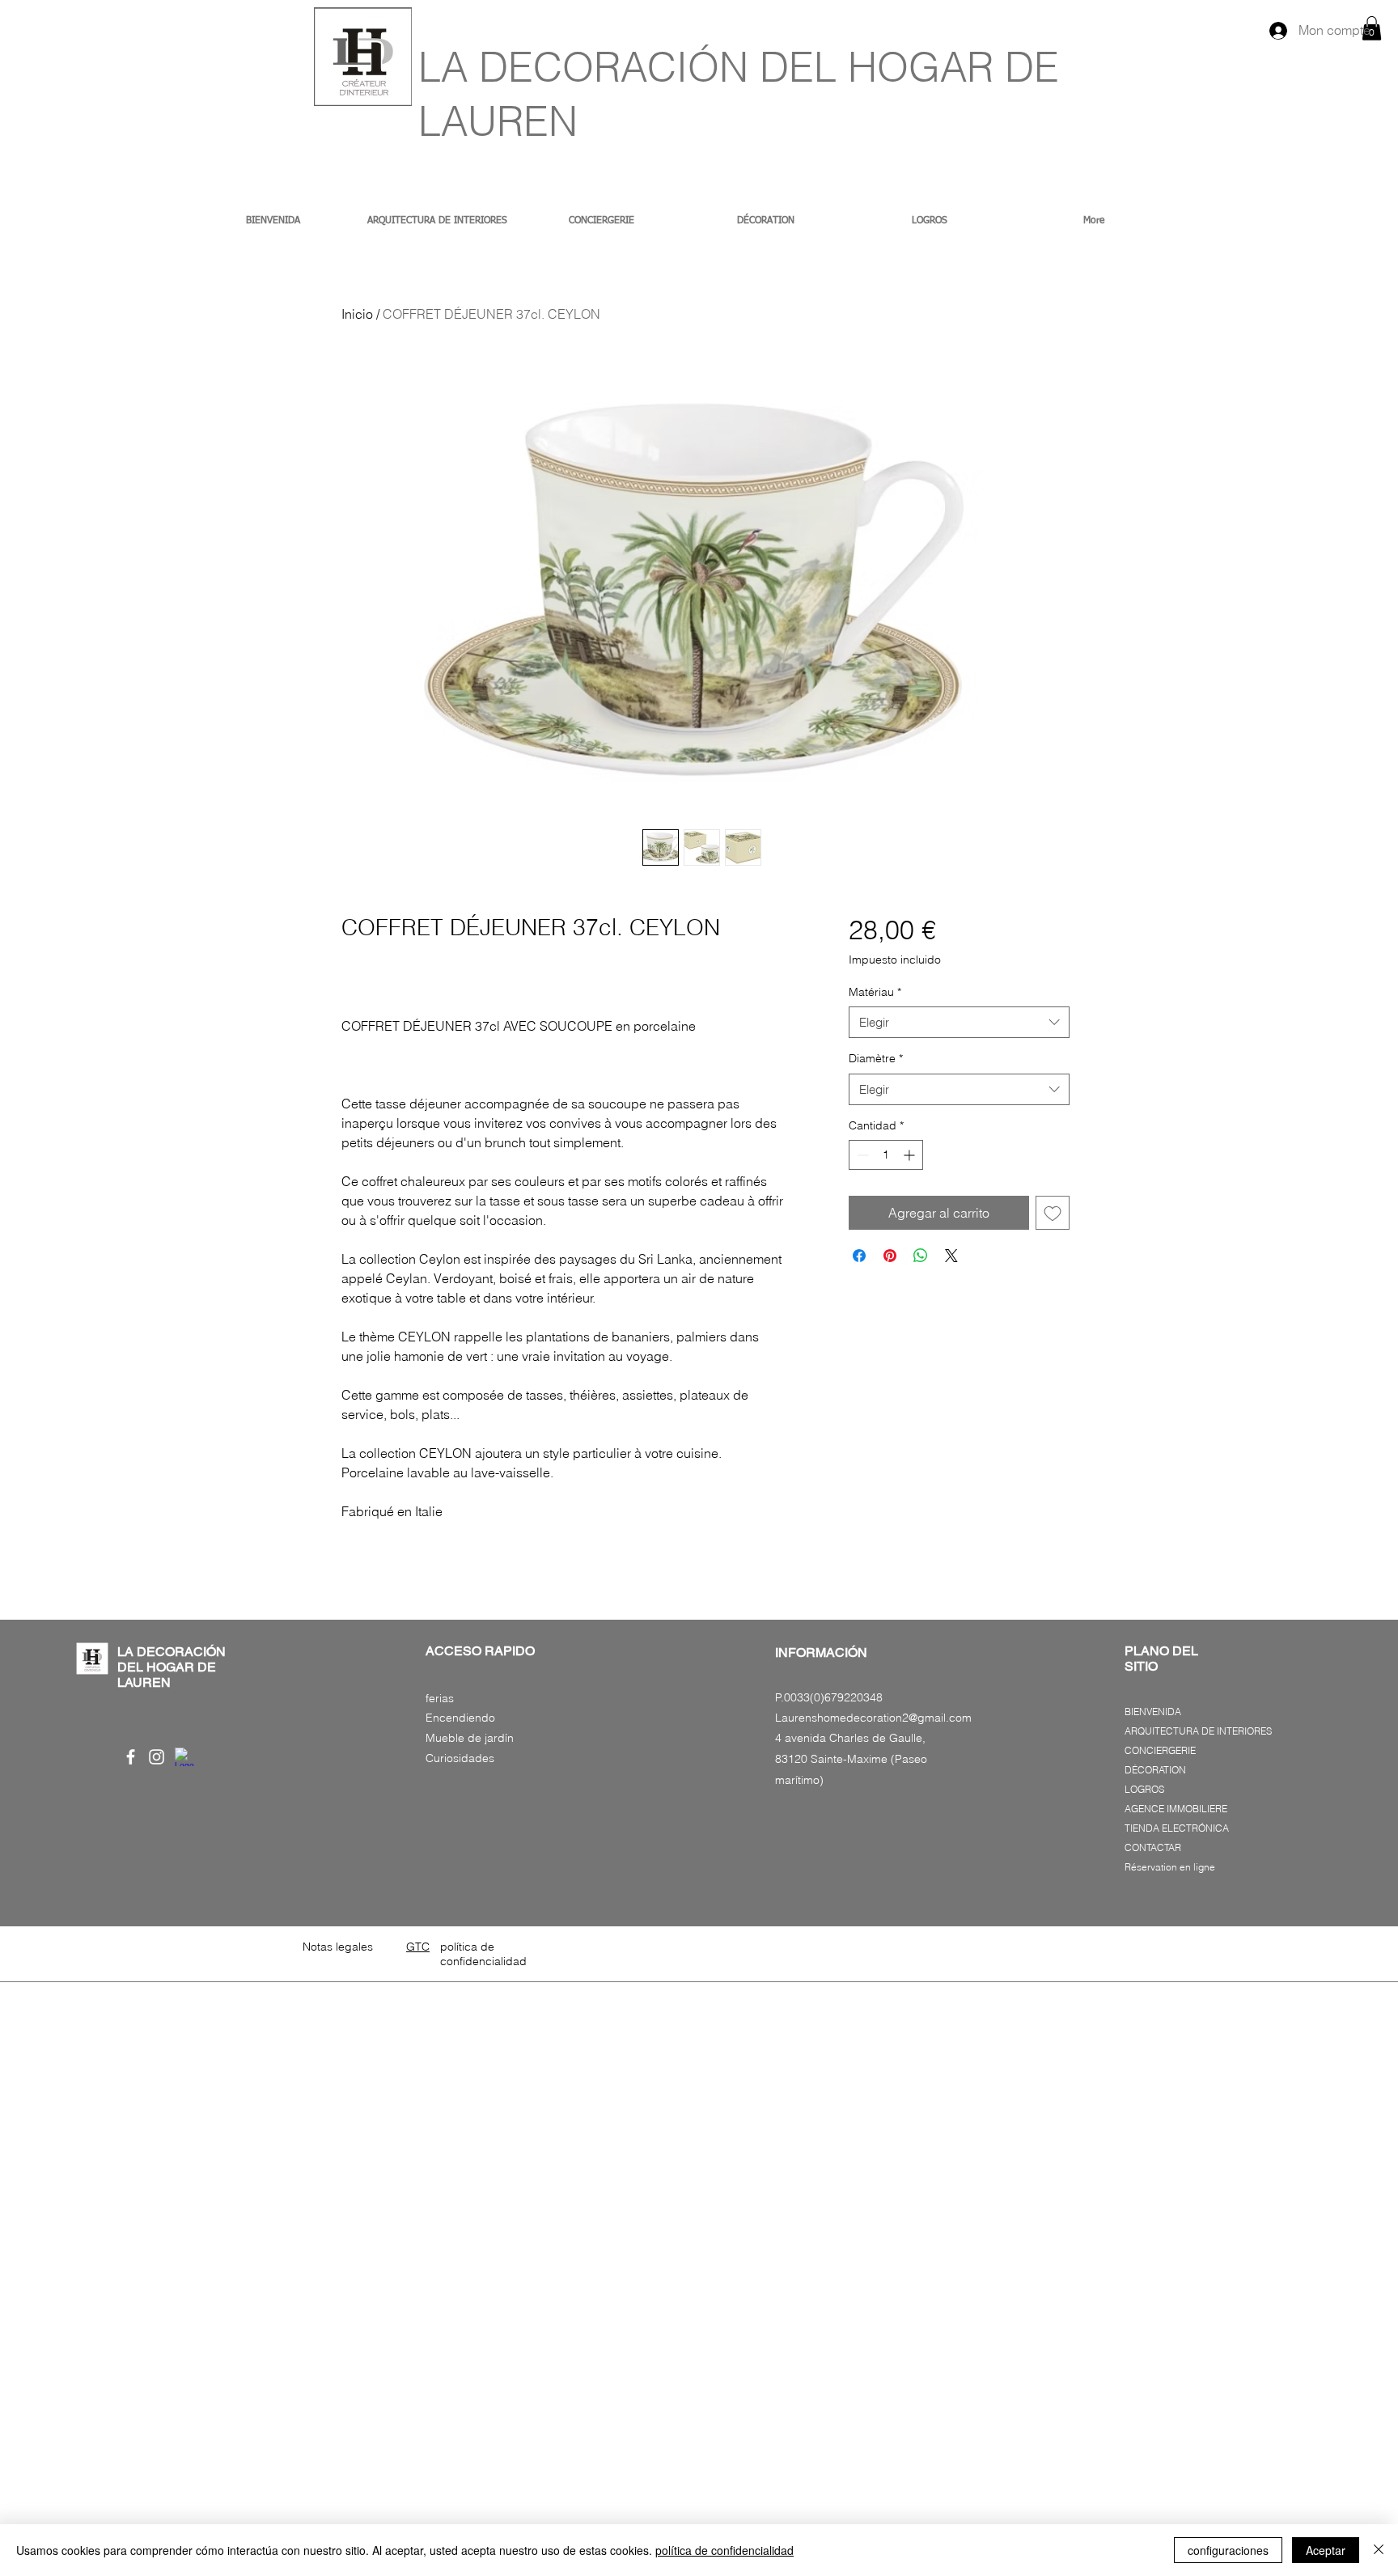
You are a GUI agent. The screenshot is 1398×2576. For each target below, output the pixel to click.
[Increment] (911, 1155)
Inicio (357, 314)
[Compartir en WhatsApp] (921, 1256)
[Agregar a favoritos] (1053, 1213)
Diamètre (876, 1058)
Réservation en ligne (1170, 1867)
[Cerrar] (1379, 2550)
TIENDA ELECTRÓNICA (1177, 1828)
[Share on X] (951, 1256)
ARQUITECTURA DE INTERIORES (1198, 1731)
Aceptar (1326, 2550)
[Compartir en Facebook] (859, 1256)
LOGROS (1144, 1789)
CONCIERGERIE (1160, 1750)
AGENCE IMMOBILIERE (1176, 1809)
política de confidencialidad (724, 2550)
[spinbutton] (886, 1155)
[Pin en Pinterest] (890, 1256)
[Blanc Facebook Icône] (131, 1757)
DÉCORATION (1155, 1770)
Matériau (875, 992)
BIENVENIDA (1153, 1712)
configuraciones (1228, 2550)
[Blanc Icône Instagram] (157, 1757)
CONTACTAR (1153, 1847)
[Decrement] (861, 1155)
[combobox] (959, 1022)
